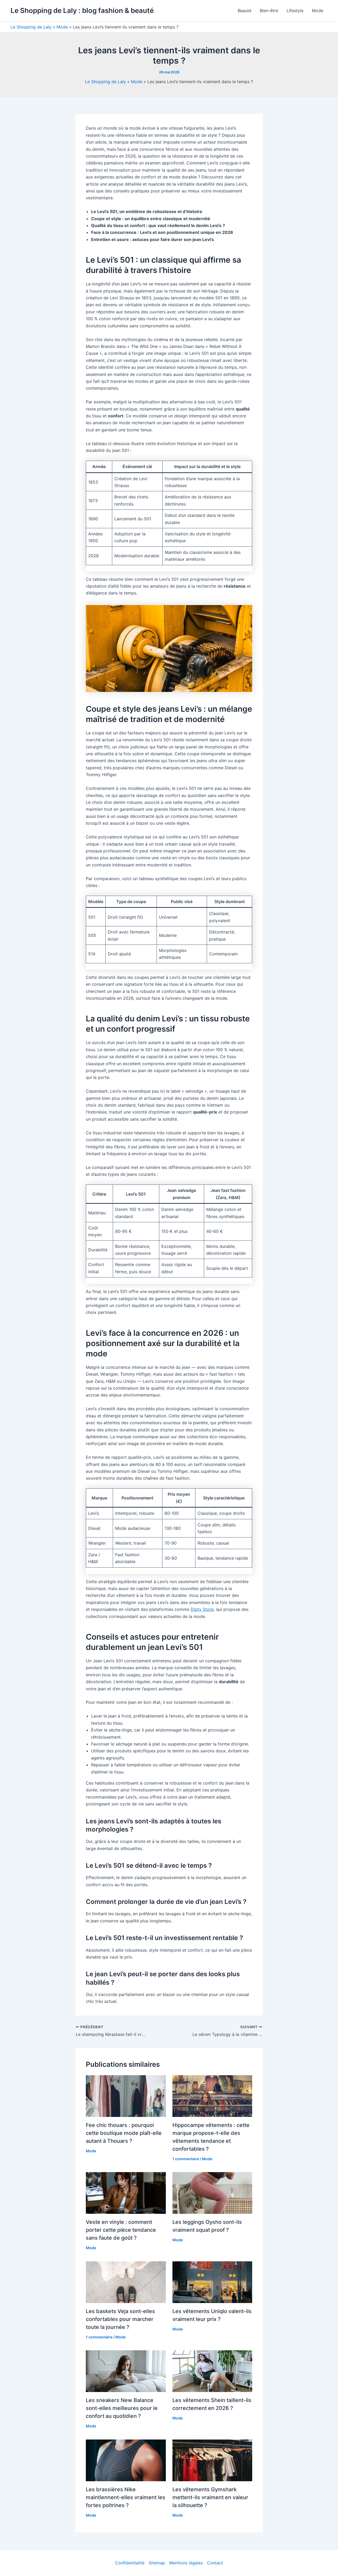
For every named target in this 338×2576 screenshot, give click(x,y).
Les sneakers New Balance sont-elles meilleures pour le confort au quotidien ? (122, 2408)
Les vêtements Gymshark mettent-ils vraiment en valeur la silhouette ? (210, 2497)
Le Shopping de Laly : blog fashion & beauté (82, 10)
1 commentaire (186, 2159)
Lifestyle (295, 11)
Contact (215, 2563)
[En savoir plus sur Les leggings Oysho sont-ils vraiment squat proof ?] (212, 2193)
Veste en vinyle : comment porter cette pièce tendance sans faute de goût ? (121, 2230)
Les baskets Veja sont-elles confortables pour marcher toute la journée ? (120, 2319)
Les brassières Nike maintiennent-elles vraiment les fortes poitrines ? (126, 2497)
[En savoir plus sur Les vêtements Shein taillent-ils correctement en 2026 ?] (212, 2371)
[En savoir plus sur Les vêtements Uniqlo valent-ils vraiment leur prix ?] (212, 2282)
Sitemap (157, 2563)
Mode (318, 11)
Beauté (245, 11)
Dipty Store (202, 1609)
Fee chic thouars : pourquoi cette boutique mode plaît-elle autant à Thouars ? (124, 2133)
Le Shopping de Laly (31, 27)
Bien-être (269, 11)
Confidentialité (130, 2563)
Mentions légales (186, 2563)
